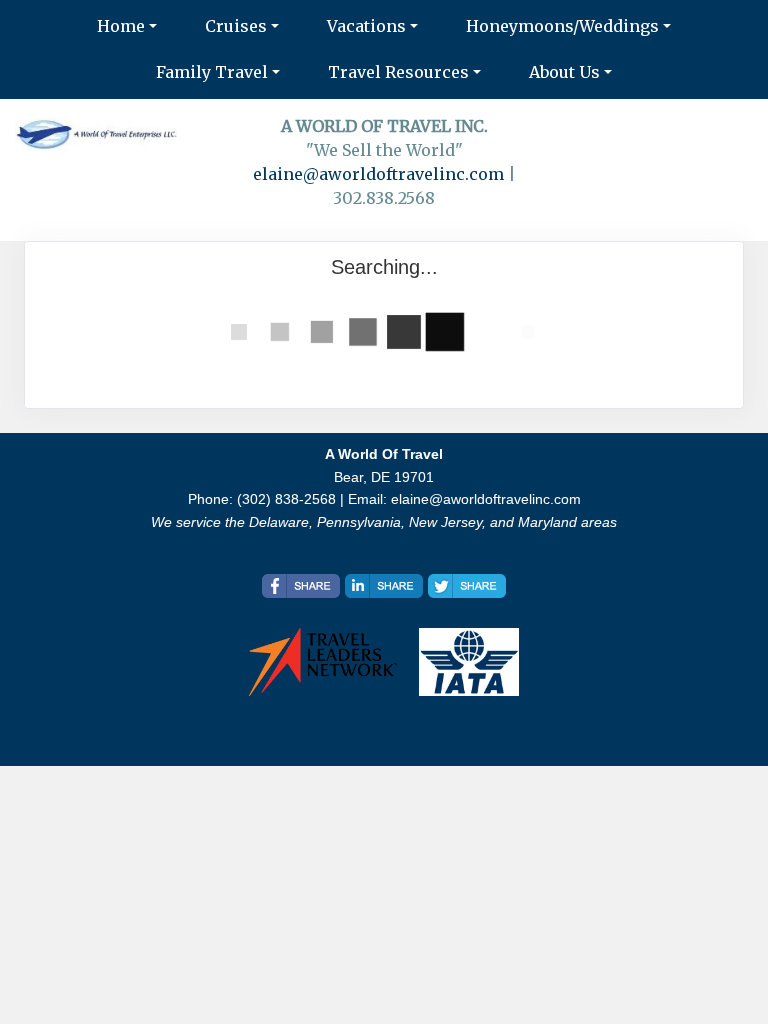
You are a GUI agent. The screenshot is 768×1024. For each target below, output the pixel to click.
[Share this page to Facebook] (301, 586)
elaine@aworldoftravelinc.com (378, 174)
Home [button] (121, 26)
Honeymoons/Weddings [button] (562, 26)
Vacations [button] (366, 26)
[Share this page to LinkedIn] (384, 586)
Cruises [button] (236, 26)
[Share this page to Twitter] (467, 586)
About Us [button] (564, 72)
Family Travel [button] (212, 72)
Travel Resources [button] (398, 72)
